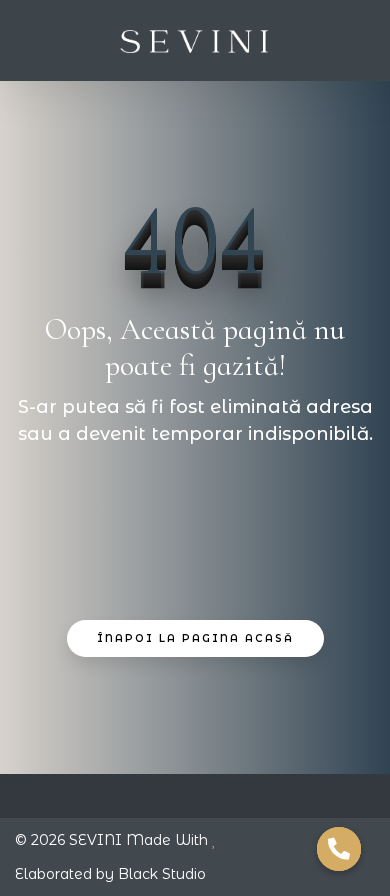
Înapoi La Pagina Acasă (195, 638)
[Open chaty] (339, 849)
